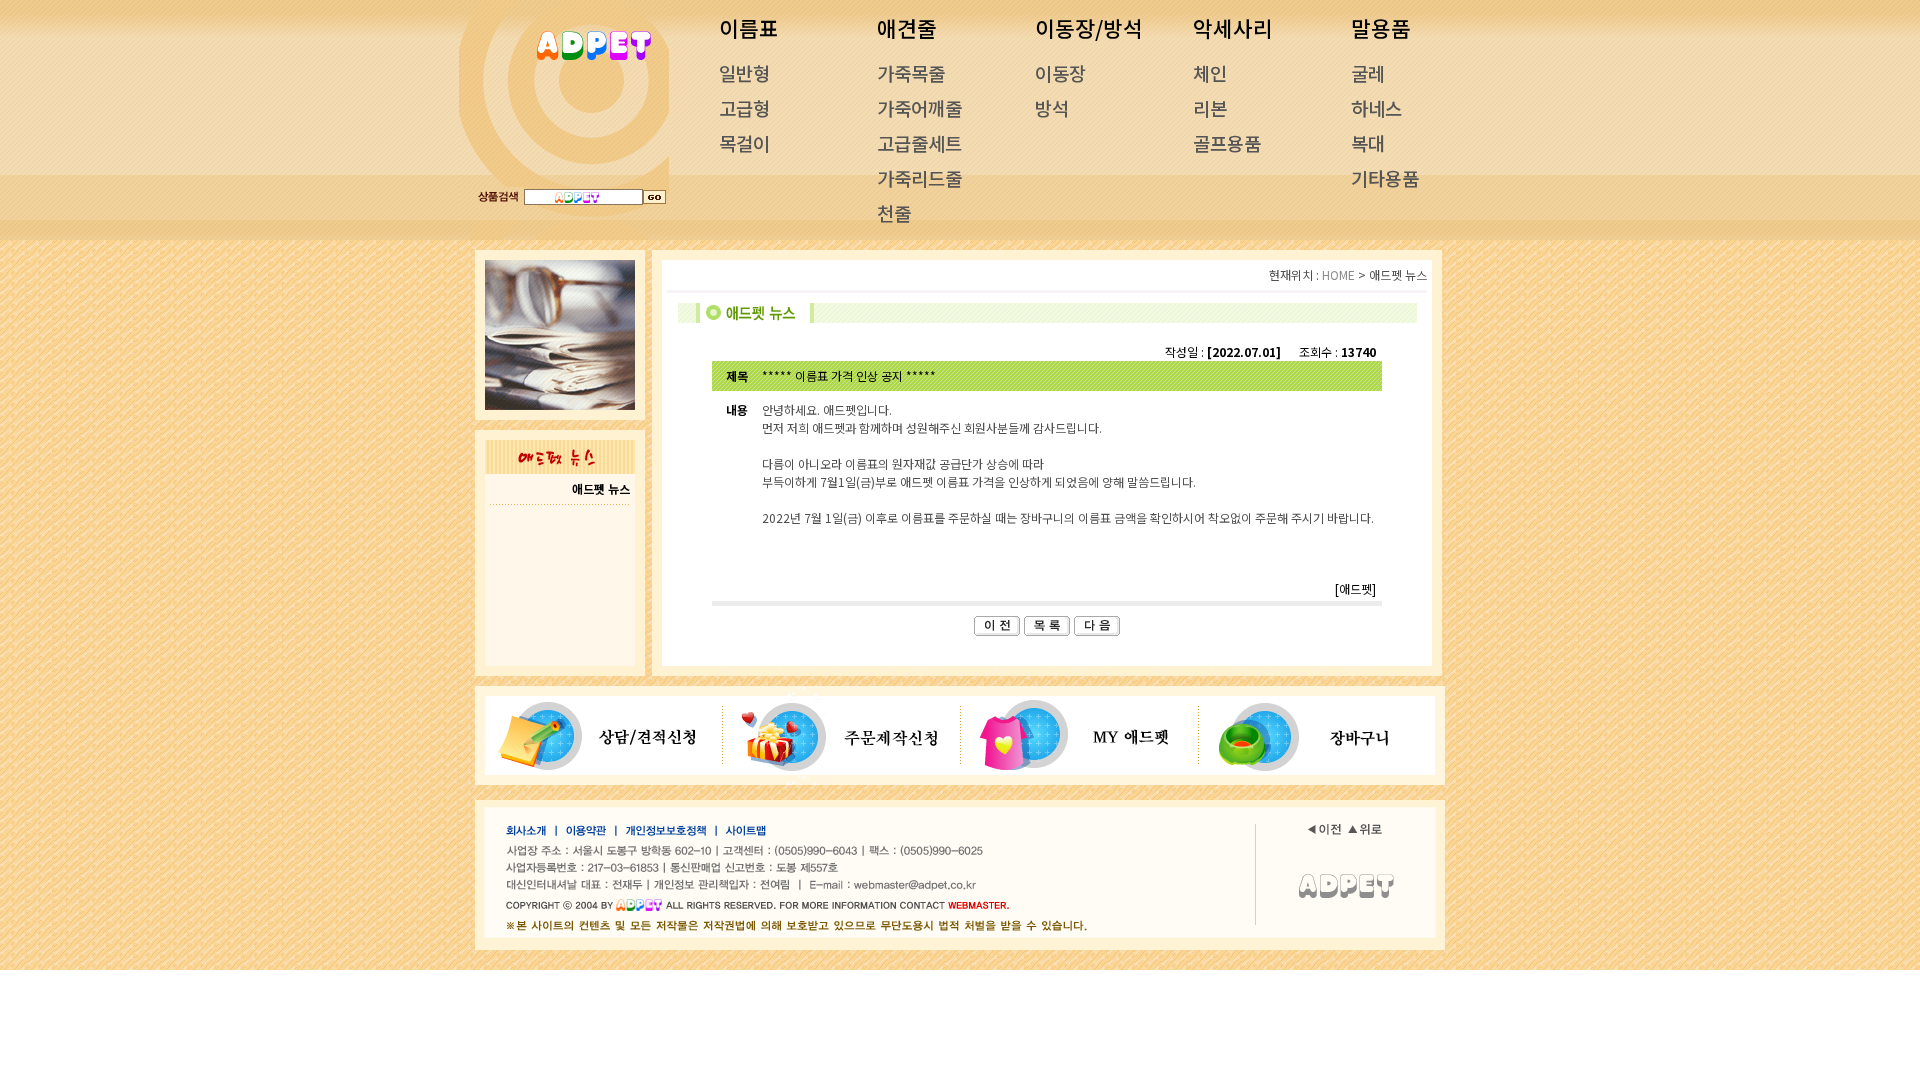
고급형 (744, 107)
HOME (1338, 274)
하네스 (1376, 107)
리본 (1210, 107)
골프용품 (1227, 142)
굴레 (1368, 72)
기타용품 (1385, 177)
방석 (1052, 107)
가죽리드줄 (919, 177)
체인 (1210, 72)
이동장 (1060, 72)
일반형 (744, 72)
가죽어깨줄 (919, 107)
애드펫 (1355, 588)
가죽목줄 (911, 72)
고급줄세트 (919, 142)
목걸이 (744, 142)
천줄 (894, 212)
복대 (1368, 142)
